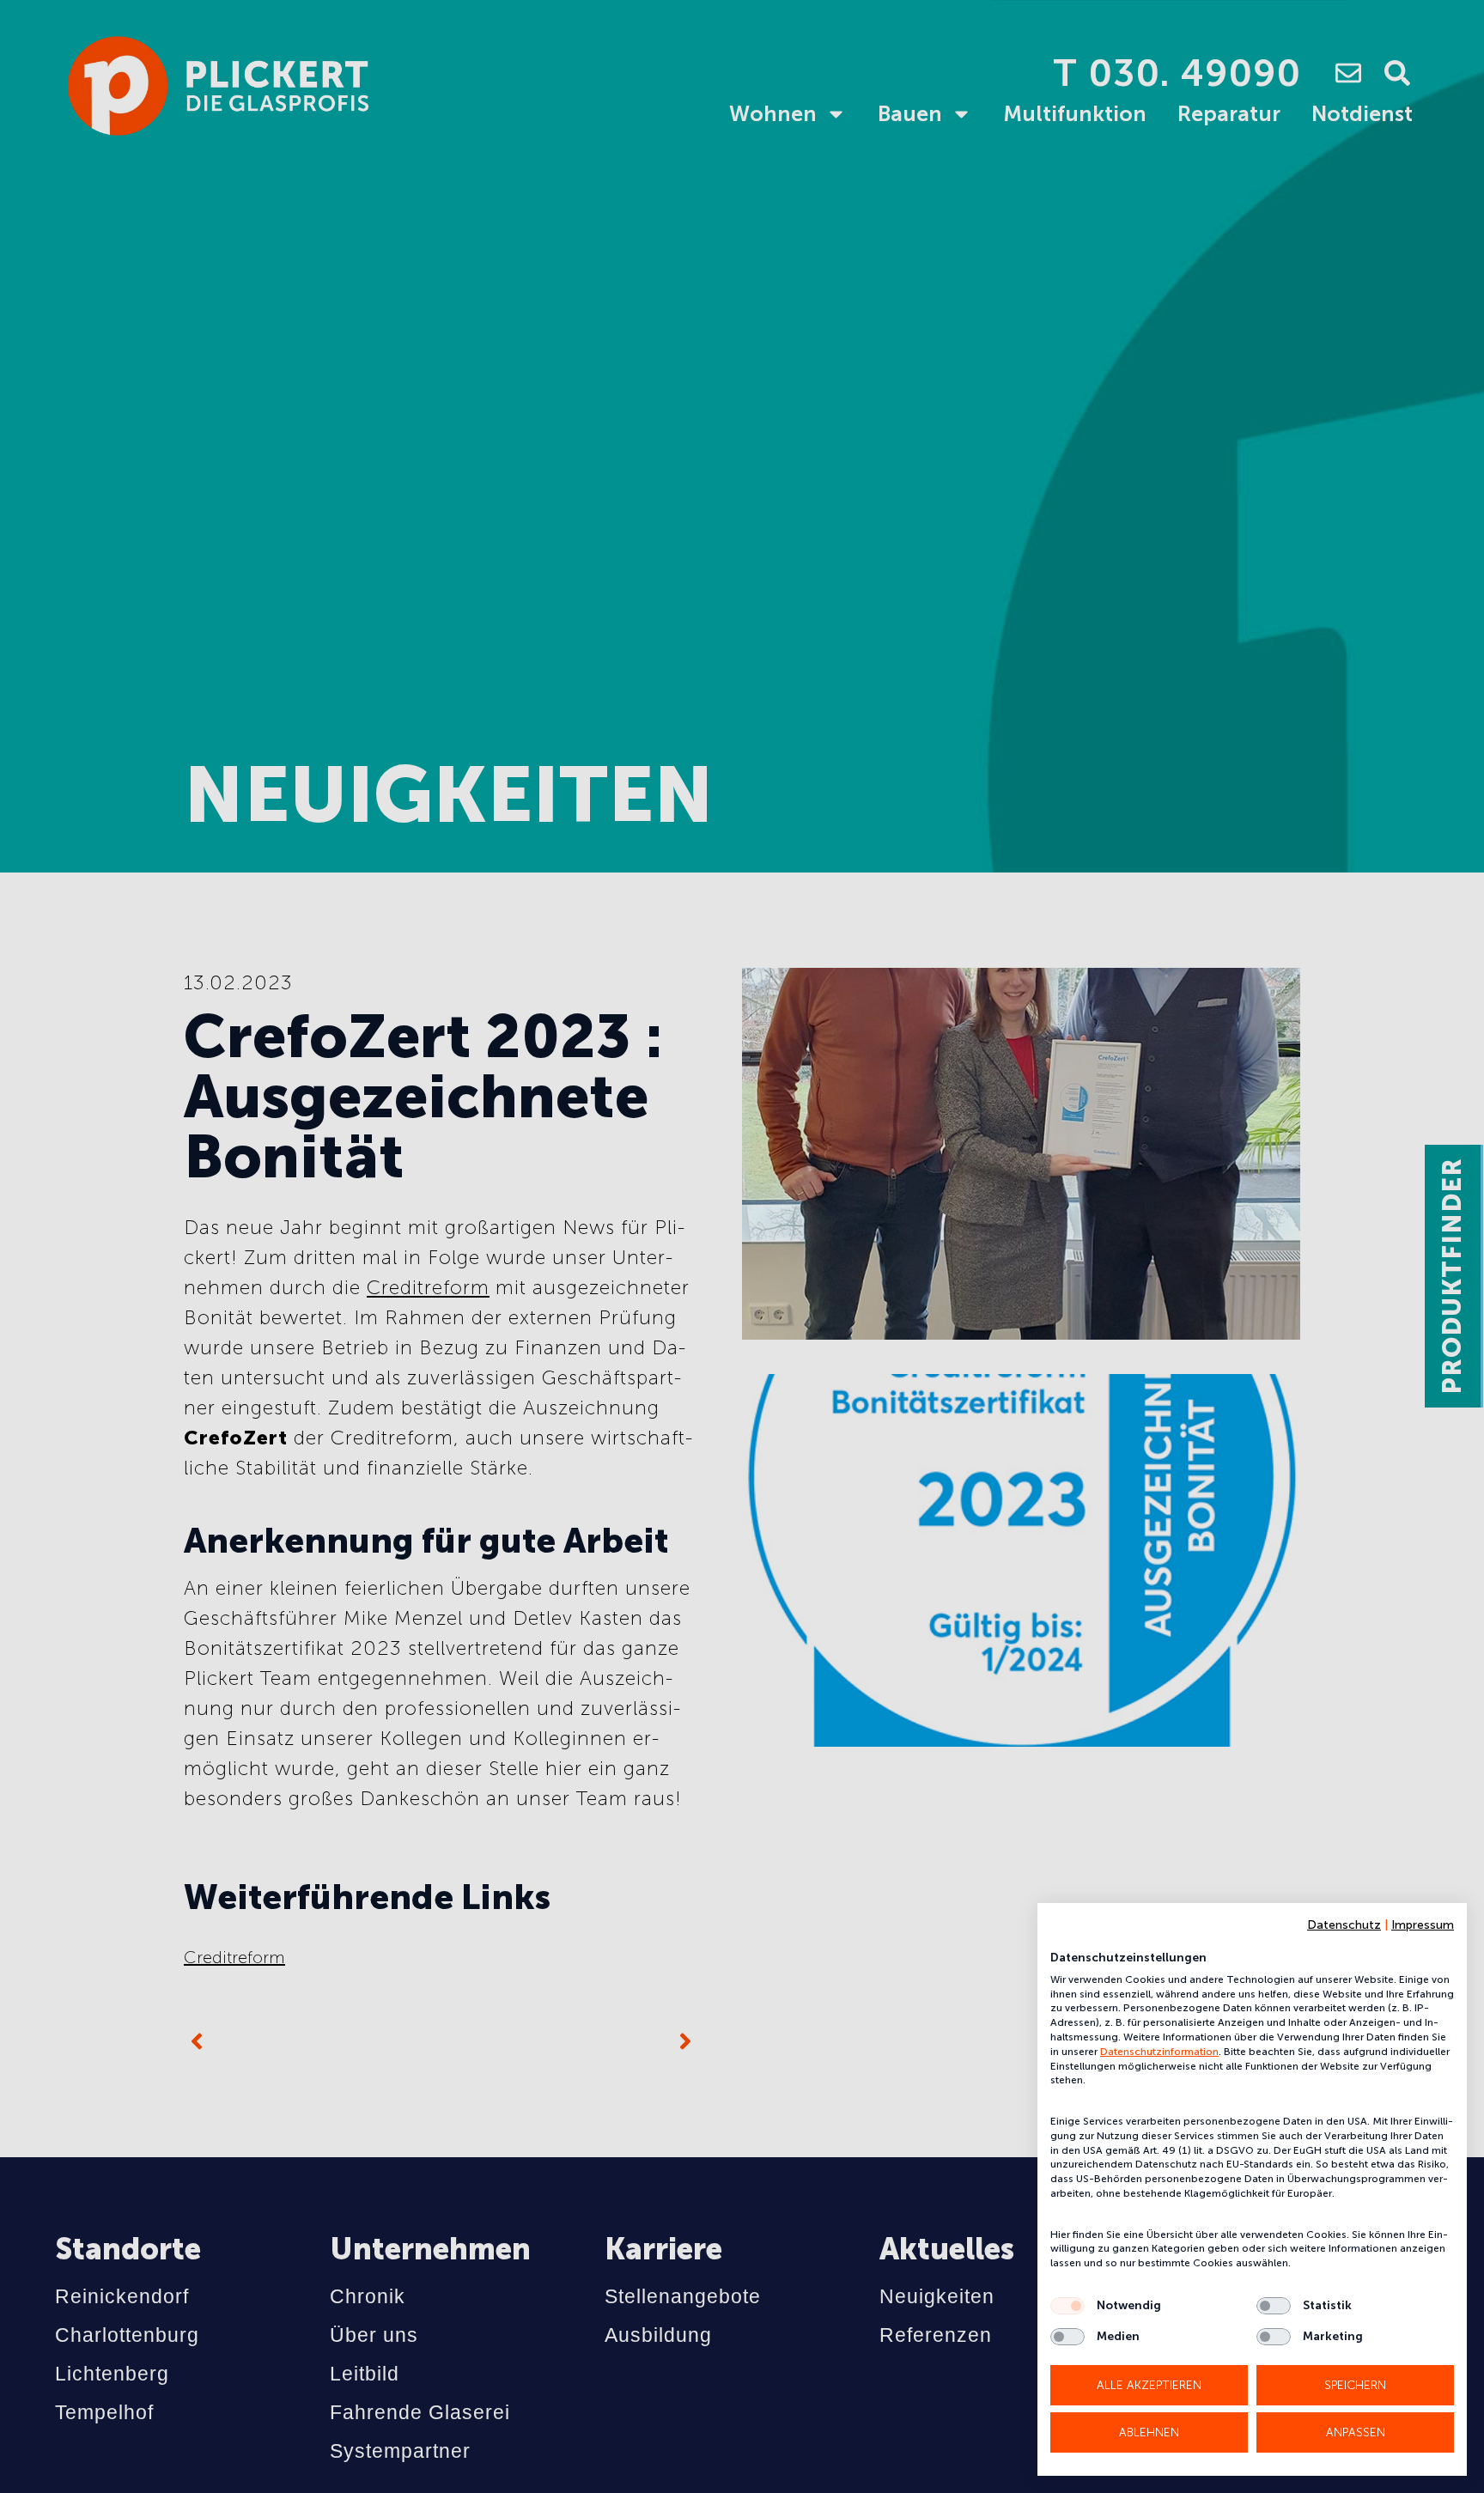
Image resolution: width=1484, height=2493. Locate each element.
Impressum (1423, 1925)
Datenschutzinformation (1159, 2052)
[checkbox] (1067, 2306)
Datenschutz (1344, 1925)
